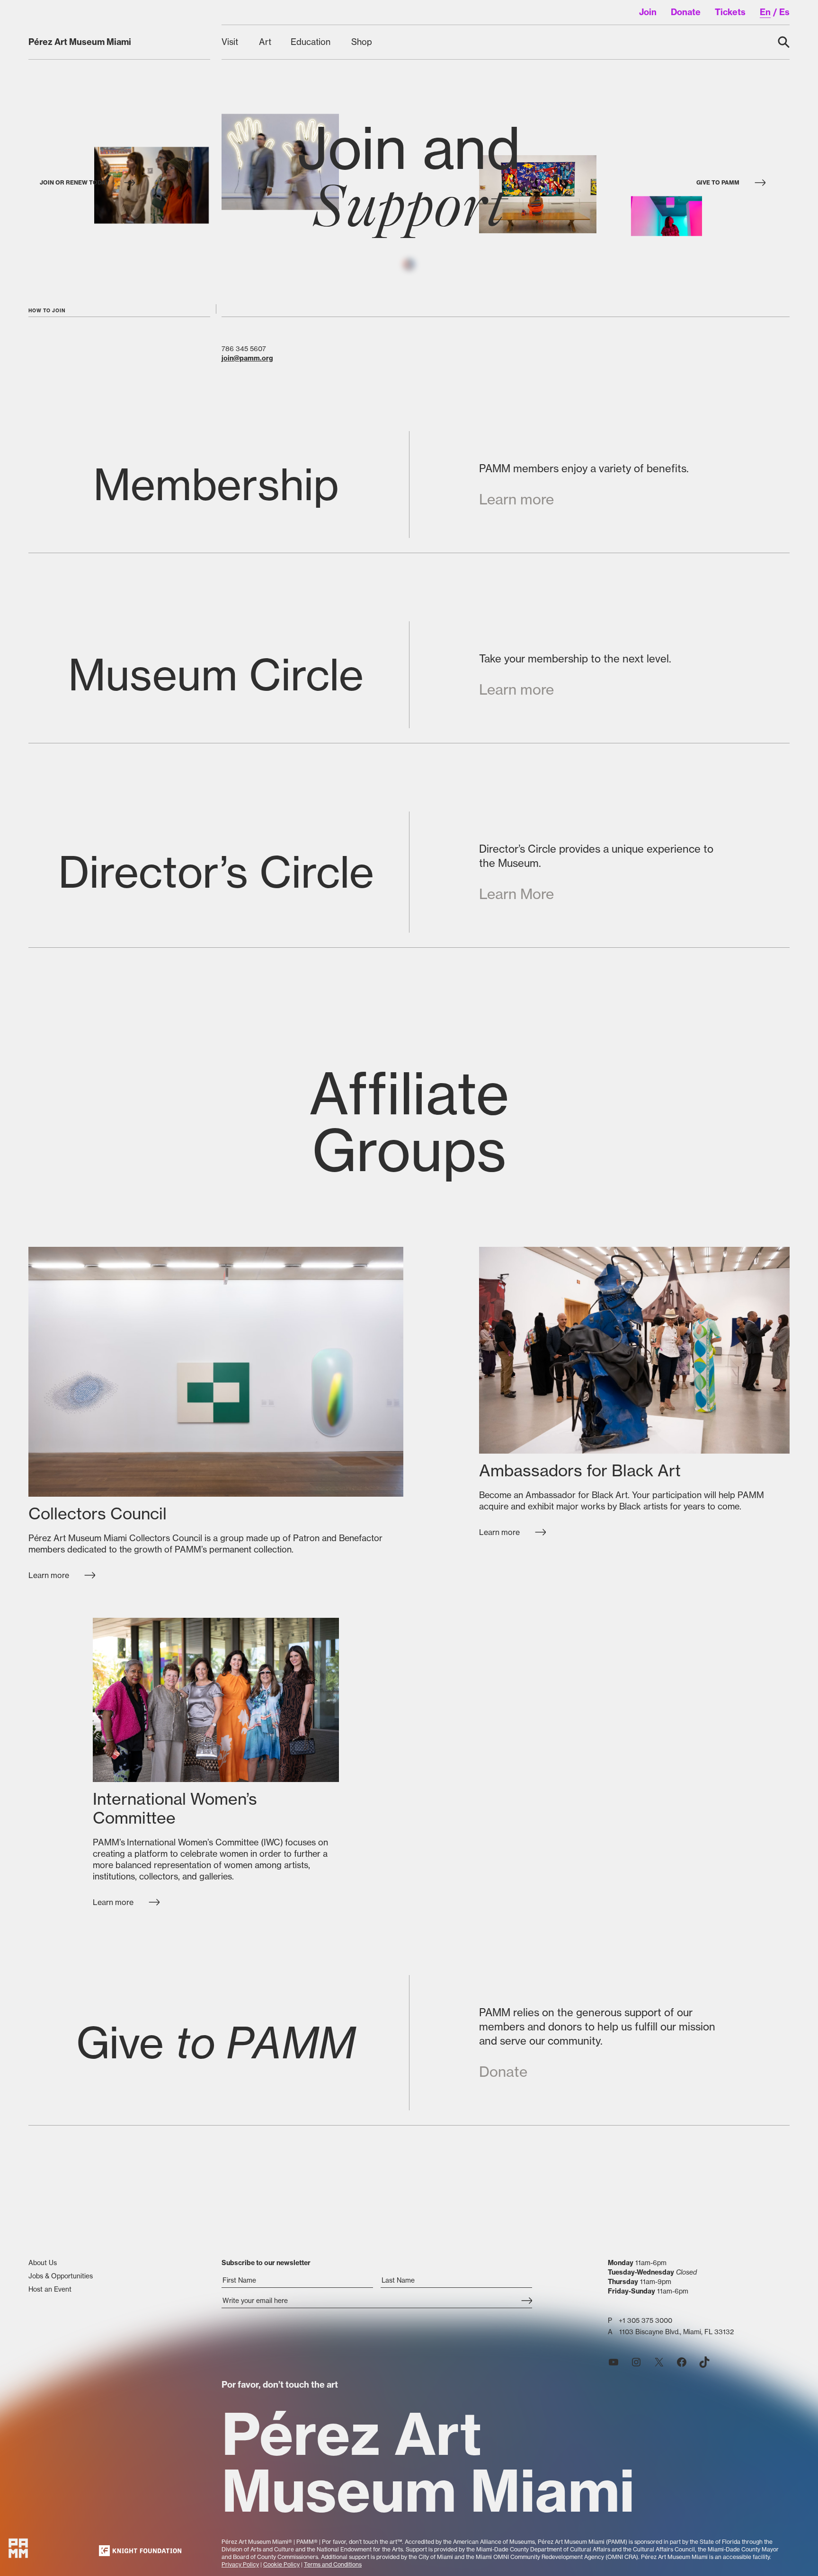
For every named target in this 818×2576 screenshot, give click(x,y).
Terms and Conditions (333, 2564)
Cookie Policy (281, 2564)
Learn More (516, 894)
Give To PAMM (718, 182)
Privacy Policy (240, 2564)
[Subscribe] (527, 2302)
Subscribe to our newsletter (266, 2263)
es (784, 12)
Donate (503, 2072)
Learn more (516, 499)
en (765, 12)
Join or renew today (74, 182)
